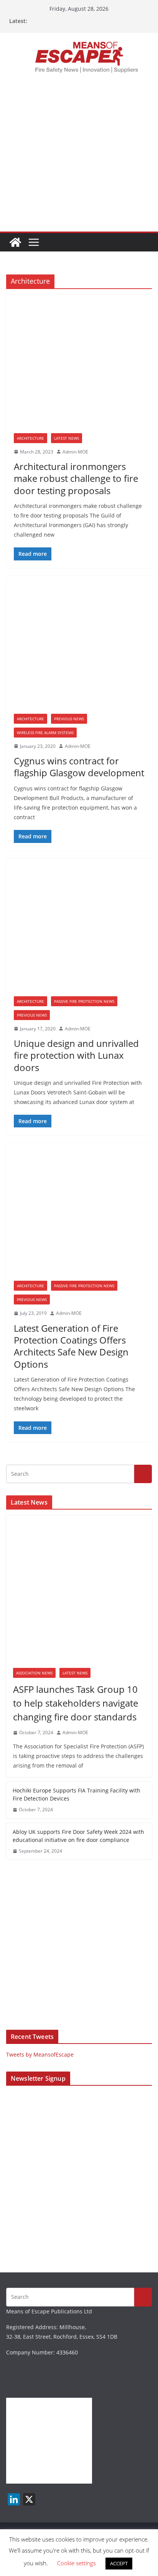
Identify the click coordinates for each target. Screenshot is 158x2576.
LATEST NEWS (67, 438)
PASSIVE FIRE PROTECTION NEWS (84, 1001)
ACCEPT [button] (119, 2563)
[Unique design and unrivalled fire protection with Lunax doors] (79, 931)
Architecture (30, 438)
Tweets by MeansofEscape (40, 2054)
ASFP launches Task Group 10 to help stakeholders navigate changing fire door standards (76, 1703)
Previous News (69, 719)
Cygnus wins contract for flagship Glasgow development (79, 767)
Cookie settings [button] (77, 2563)
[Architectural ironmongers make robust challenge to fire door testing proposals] (79, 368)
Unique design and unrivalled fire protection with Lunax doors (76, 1055)
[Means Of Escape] (15, 242)
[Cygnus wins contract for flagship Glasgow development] (79, 649)
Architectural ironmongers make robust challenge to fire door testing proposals (76, 478)
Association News (34, 1673)
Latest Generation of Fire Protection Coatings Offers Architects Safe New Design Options (71, 1346)
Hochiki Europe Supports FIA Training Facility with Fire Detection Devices (77, 1794)
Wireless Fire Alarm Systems (45, 733)
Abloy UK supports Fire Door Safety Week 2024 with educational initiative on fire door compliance (78, 1836)
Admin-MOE (75, 452)
